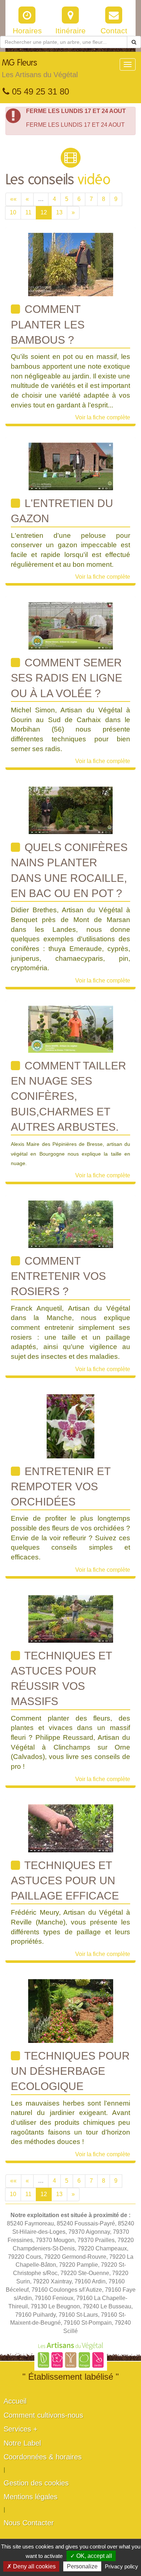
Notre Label (22, 2443)
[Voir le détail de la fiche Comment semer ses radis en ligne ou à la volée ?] (71, 625)
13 (59, 212)
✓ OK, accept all (91, 2556)
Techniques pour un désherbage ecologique (70, 2071)
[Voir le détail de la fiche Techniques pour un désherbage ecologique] (71, 2010)
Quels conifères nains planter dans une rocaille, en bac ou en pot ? (69, 870)
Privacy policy (121, 2566)
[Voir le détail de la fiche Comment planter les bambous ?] (71, 264)
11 (28, 212)
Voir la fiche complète (103, 417)
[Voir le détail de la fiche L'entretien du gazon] (71, 466)
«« (13, 199)
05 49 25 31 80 (39, 91)
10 (13, 212)
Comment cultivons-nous (43, 2415)
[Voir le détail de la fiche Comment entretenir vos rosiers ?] (71, 1224)
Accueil (15, 2401)
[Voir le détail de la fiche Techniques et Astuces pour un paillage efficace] (71, 1828)
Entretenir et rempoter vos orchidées (61, 1487)
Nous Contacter (29, 2523)
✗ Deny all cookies (31, 2566)
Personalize (82, 2566)
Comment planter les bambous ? (48, 324)
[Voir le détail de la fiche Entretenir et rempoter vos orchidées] (70, 1426)
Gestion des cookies (36, 2483)
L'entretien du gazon (62, 511)
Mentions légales (31, 2497)
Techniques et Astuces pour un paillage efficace (65, 1881)
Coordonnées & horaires (43, 2457)
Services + (21, 2429)
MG (40, 69)
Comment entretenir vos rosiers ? (58, 1276)
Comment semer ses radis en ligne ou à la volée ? (67, 678)
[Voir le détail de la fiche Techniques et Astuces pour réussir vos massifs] (71, 1618)
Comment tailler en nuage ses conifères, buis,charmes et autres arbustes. (69, 1096)
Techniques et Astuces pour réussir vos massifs (61, 1679)
